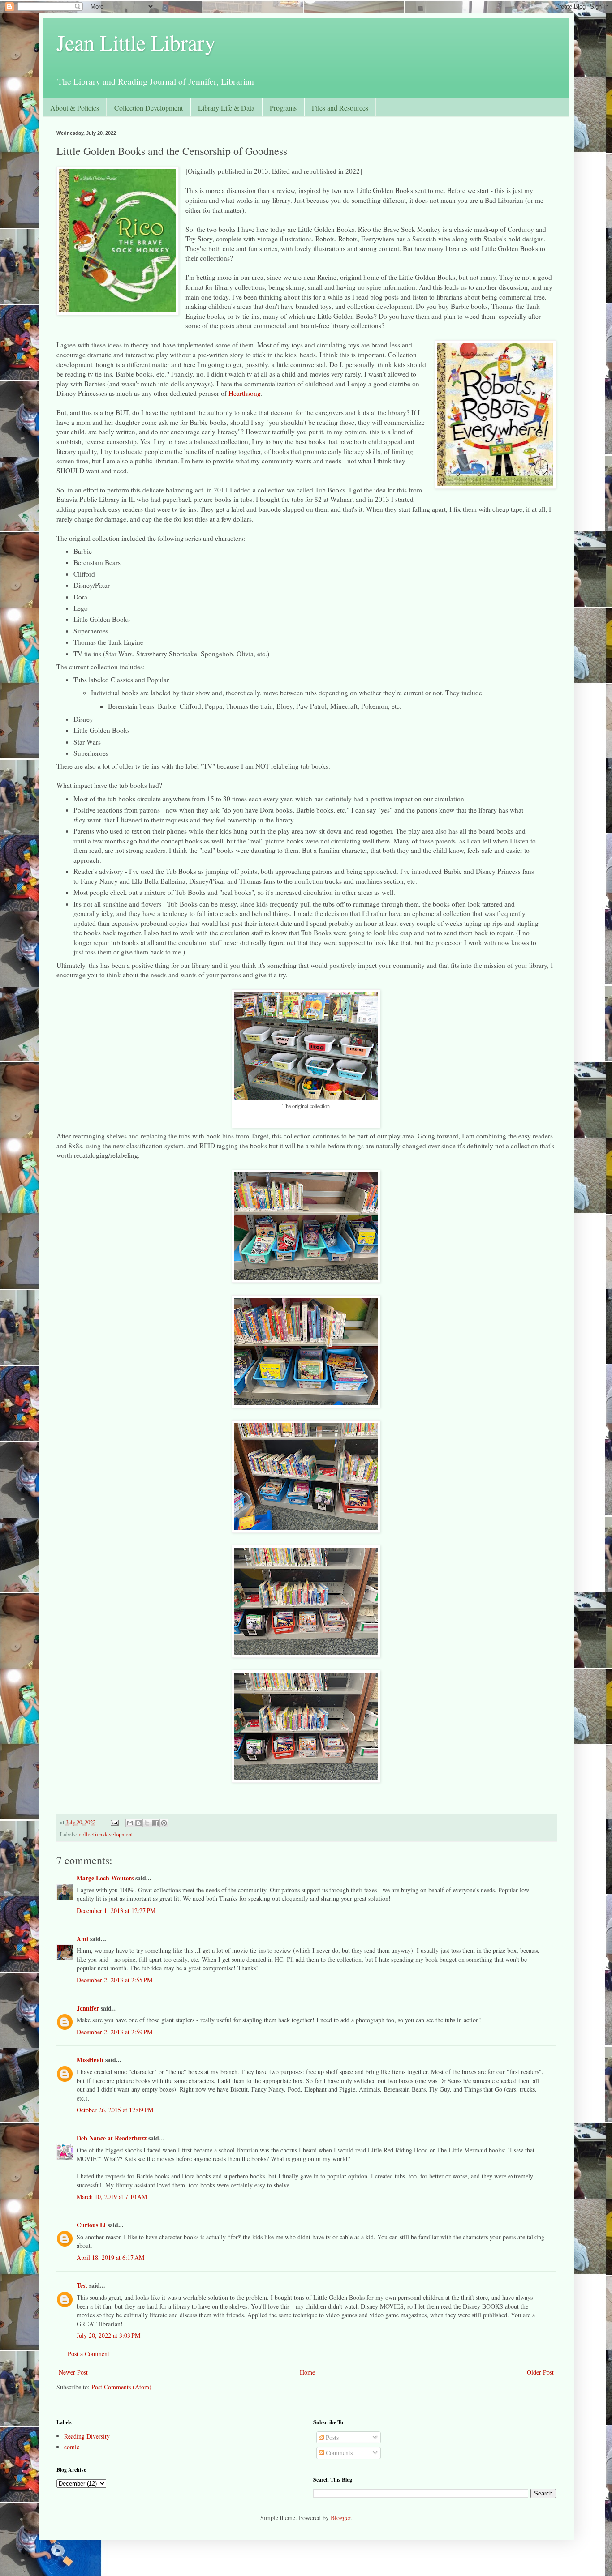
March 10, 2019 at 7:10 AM (112, 2197)
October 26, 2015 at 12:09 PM (115, 2110)
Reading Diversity (87, 2436)
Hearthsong (245, 393)
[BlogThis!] (138, 1823)
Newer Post (73, 2372)
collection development (106, 1834)
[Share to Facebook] (155, 1823)
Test (82, 2285)
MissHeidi (90, 2060)
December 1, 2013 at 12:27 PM (116, 1911)
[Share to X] (147, 1823)
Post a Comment (88, 2354)
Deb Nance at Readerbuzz (112, 2138)
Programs (283, 108)
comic (72, 2447)
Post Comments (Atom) (121, 2387)
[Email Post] (114, 1822)
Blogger (340, 2518)
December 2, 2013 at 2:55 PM (114, 1980)
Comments (338, 2453)
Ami (82, 1939)
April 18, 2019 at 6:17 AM (110, 2257)
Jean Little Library (136, 42)
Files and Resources (340, 108)
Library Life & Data (226, 108)
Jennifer (88, 2008)
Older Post (540, 2372)
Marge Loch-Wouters (105, 1878)
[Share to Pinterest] (164, 1823)
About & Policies (75, 108)
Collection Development (149, 108)
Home (307, 2372)
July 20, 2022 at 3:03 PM (108, 2335)
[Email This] (130, 1823)
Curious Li (91, 2225)
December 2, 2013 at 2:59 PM (114, 2032)
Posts (331, 2437)
